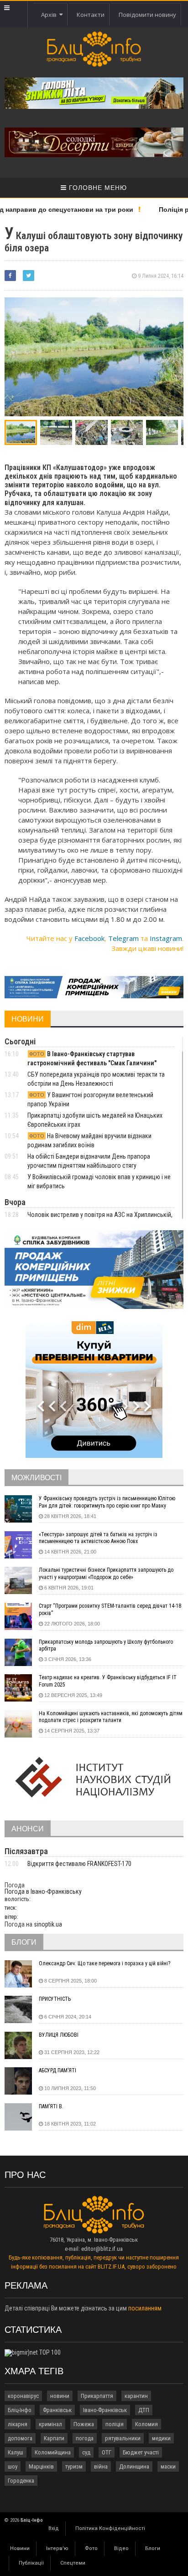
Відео (121, 2548)
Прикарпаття (97, 2396)
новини (60, 2396)
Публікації (31, 2563)
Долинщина (134, 2466)
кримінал (50, 2424)
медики (161, 2438)
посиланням (145, 2308)
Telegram (123, 938)
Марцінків (41, 2466)
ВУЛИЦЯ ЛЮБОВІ (59, 2035)
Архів (50, 15)
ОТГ (107, 2452)
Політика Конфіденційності (110, 2528)
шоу (13, 2466)
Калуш (16, 2452)
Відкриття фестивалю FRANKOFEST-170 (79, 1864)
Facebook (89, 938)
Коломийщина (53, 2452)
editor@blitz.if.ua (102, 2249)
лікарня (18, 2424)
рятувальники (123, 2438)
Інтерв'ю (57, 2548)
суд (86, 2452)
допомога (20, 2438)
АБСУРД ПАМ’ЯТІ (57, 2070)
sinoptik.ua (48, 1924)
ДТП (144, 2410)
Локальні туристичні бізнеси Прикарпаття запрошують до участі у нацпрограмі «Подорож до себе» (106, 1574)
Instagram (166, 938)
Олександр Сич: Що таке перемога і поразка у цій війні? (104, 1963)
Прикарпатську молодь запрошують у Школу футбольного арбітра (106, 1646)
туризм (74, 2466)
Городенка (21, 2481)
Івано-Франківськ (105, 2410)
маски (168, 2466)
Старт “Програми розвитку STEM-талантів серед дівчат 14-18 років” (110, 1610)
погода (85, 2438)
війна (101, 2466)
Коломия (146, 2424)
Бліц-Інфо (20, 2410)
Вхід (54, 2528)
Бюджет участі (141, 2452)
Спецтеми (73, 2563)
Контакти (91, 15)
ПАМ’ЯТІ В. (51, 2106)
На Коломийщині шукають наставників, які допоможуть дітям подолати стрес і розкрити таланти (111, 1717)
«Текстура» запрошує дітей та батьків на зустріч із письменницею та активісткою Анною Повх (98, 1538)
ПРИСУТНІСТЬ (55, 1999)
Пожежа (84, 2424)
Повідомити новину (147, 15)
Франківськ (57, 2410)
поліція (115, 2424)
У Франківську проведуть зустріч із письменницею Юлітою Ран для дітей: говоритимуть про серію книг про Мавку (107, 1502)
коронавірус (23, 2396)
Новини (20, 2548)
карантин (136, 2396)
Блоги (153, 2548)
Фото (91, 2548)
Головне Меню (97, 188)
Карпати (54, 2438)
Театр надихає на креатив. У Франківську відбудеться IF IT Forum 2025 (108, 1681)
